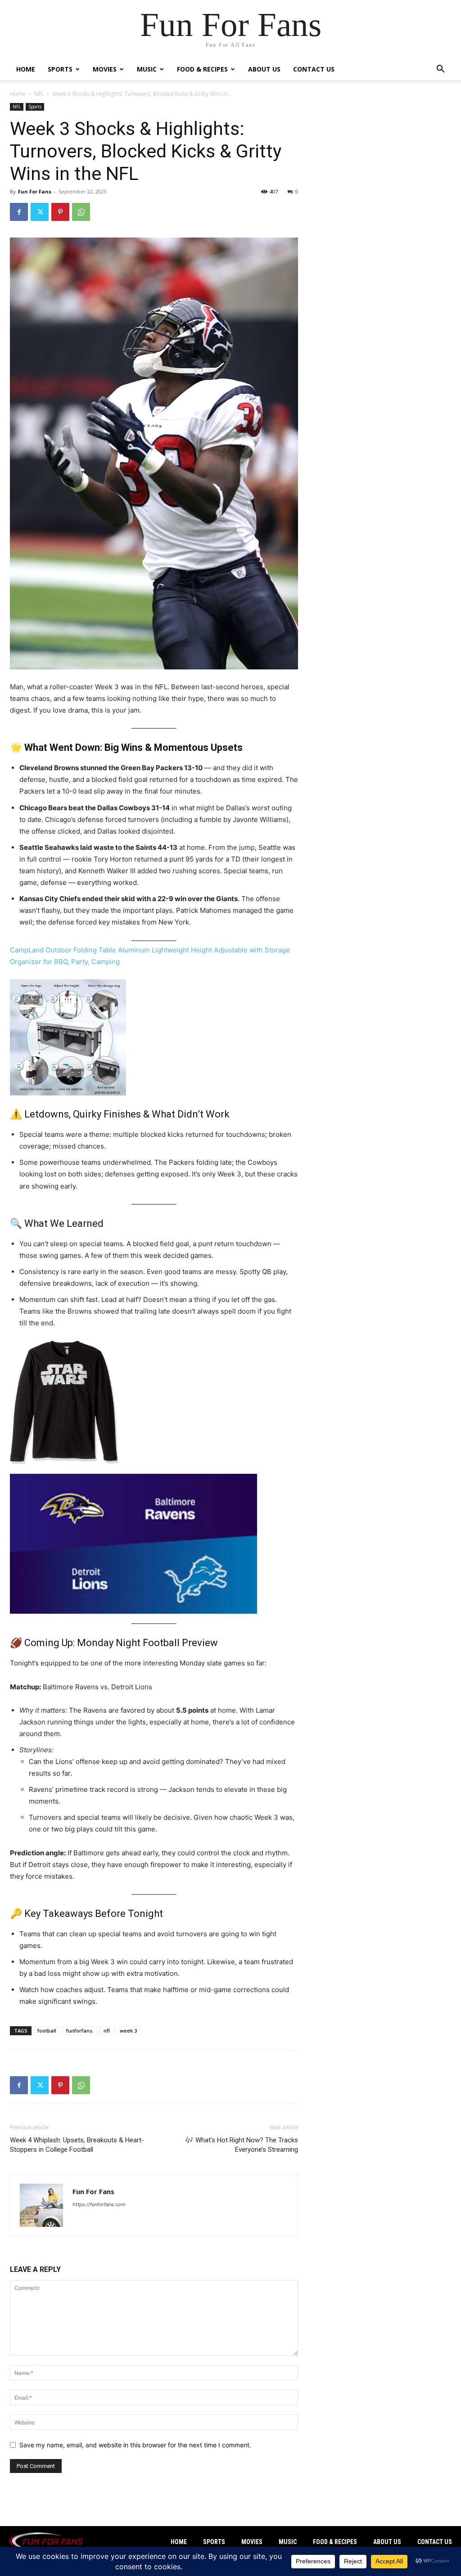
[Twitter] (40, 212)
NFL (39, 94)
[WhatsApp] (81, 212)
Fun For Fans (35, 191)
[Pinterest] (60, 212)
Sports (60, 69)
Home (26, 69)
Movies (105, 69)
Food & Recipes (202, 69)
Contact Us (314, 69)
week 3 (128, 2031)
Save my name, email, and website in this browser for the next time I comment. (135, 2445)
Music (147, 69)
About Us (264, 69)
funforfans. (80, 2031)
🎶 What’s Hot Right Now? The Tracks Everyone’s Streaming (242, 2145)
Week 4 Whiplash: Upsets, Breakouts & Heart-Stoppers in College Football (77, 2145)
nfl (107, 2031)
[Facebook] (19, 212)
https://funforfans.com (99, 2204)
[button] (440, 70)
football (47, 2031)
